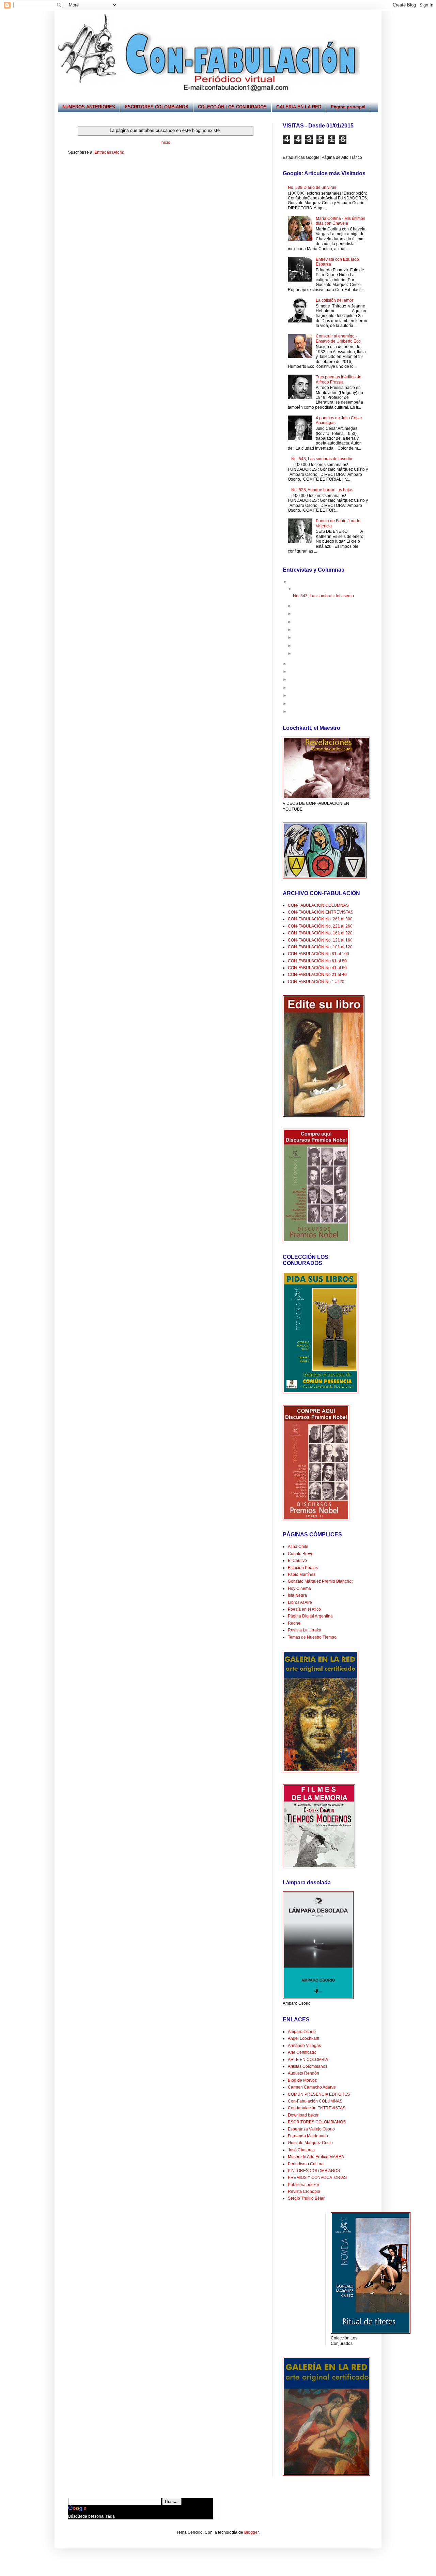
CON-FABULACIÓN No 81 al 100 (318, 954)
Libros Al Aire (300, 1602)
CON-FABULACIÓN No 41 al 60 (317, 968)
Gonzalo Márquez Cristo (310, 2143)
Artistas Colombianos (308, 2066)
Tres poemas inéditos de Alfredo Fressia (339, 379)
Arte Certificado (302, 2052)
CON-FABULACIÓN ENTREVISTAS (321, 912)
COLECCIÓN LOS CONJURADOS (232, 107)
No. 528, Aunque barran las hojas (322, 490)
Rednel (295, 1623)
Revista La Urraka (305, 1630)
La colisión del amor (334, 300)
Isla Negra (297, 1595)
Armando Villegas (304, 2046)
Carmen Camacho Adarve (312, 2087)
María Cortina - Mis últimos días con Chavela (340, 221)
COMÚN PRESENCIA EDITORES (319, 2094)
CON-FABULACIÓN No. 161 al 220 (320, 933)
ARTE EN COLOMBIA (308, 2060)
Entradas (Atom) (109, 152)
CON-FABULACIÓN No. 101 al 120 (320, 947)
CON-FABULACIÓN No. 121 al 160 (320, 940)
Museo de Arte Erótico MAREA (316, 2157)
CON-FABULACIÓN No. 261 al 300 (320, 919)
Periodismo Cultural (306, 2164)
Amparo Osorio (302, 2032)
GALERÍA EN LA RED (299, 107)
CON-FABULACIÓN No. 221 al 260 (320, 926)
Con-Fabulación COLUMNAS (315, 2101)
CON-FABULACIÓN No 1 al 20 (316, 982)
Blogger (251, 2532)
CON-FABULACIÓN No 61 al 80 (317, 961)
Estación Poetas (303, 1568)
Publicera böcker (303, 2185)
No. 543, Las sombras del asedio (322, 459)
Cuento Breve (301, 1554)
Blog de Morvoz (302, 2080)
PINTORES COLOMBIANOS (314, 2171)
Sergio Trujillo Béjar (306, 2198)
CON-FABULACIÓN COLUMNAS (318, 905)
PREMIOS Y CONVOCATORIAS (317, 2178)
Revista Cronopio (304, 2191)
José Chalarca (301, 2150)
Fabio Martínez (302, 1575)
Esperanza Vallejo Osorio (311, 2129)
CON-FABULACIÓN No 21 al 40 (317, 975)
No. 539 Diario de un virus (312, 187)
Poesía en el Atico (304, 1609)
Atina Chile (298, 1547)
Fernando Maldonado (308, 2136)
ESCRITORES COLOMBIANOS (157, 107)
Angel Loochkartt (303, 2038)
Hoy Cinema (299, 1588)
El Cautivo (297, 1561)
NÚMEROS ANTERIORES (89, 107)
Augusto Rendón (303, 2073)
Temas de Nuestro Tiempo (312, 1637)
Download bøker (303, 2115)
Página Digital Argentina (310, 1616)
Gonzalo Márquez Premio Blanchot (320, 1581)
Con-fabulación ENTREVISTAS (317, 2108)
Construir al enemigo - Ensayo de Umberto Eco (338, 338)
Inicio (165, 142)
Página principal (348, 107)
